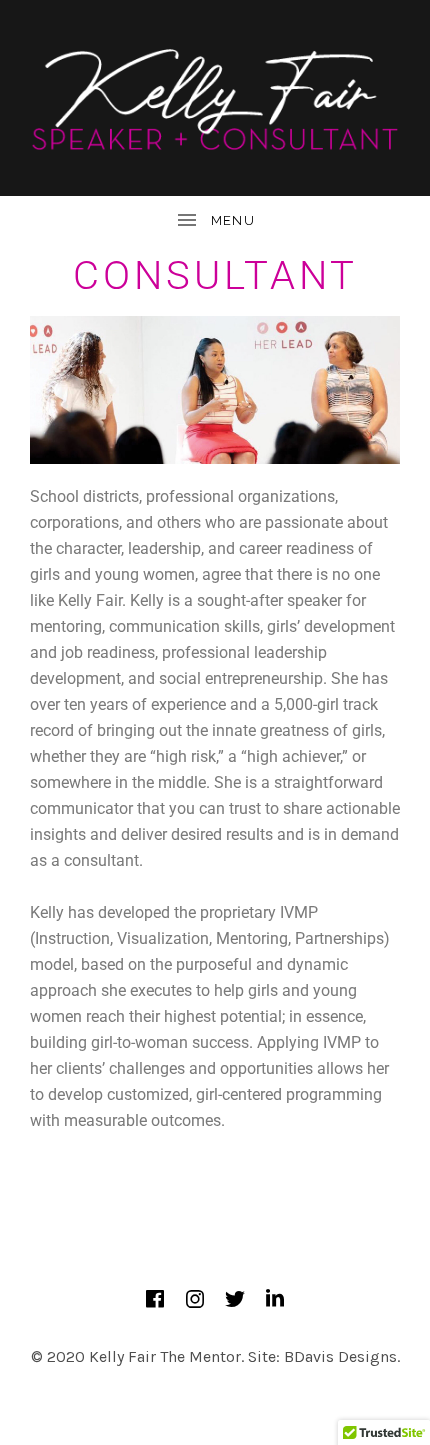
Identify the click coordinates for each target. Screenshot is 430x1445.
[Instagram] (195, 1299)
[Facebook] (155, 1299)
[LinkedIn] (275, 1299)
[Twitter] (235, 1299)
